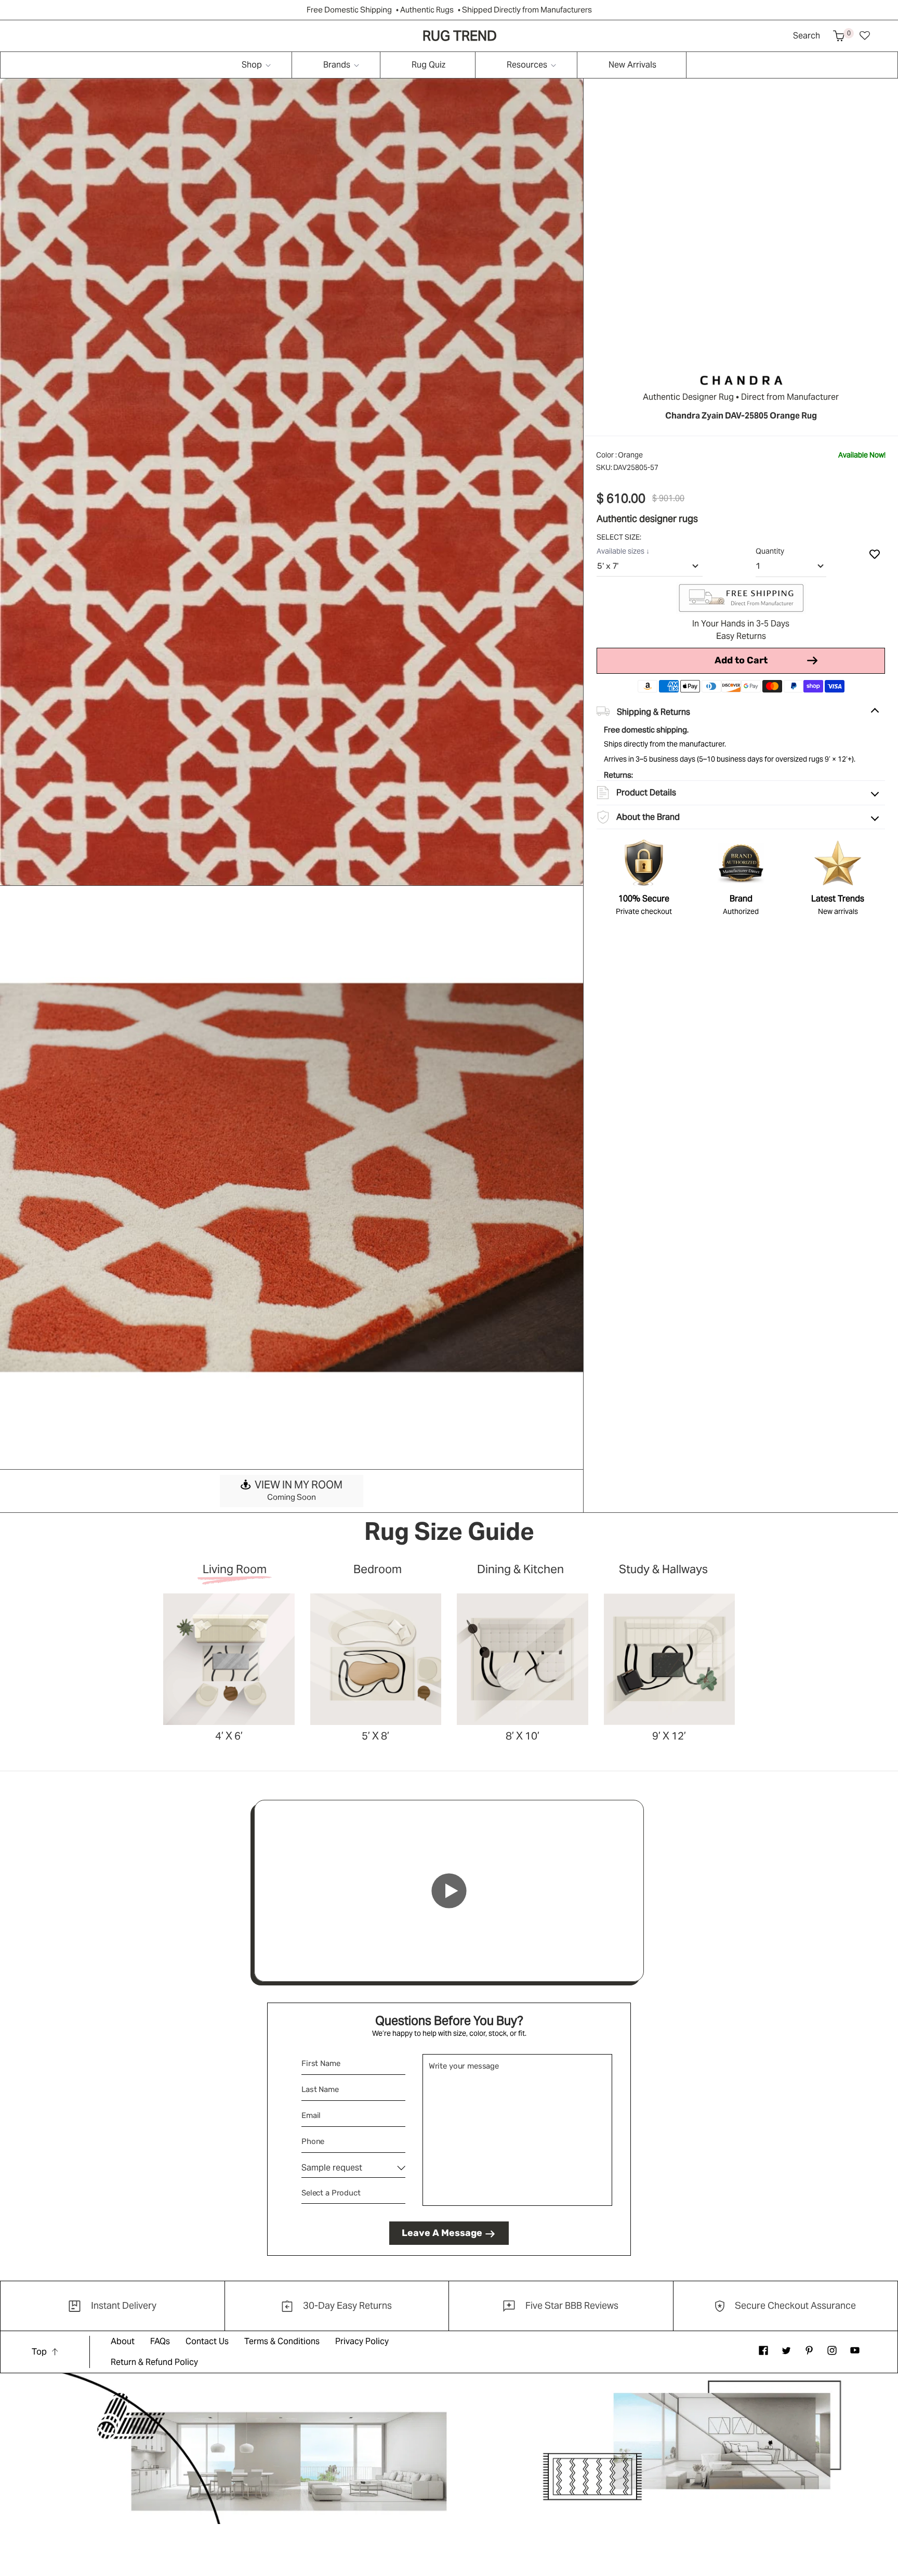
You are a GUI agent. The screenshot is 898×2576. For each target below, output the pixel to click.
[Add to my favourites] (875, 554)
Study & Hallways (663, 1570)
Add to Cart (741, 660)
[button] (839, 36)
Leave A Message (442, 2233)
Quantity (770, 551)
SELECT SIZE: (620, 537)
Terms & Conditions (282, 2341)
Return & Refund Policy (154, 2362)
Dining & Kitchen (520, 1570)
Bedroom (378, 1570)
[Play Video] (449, 1891)
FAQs (160, 2341)
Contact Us (207, 2341)
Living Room (235, 1570)
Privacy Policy (362, 2341)
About (123, 2341)
